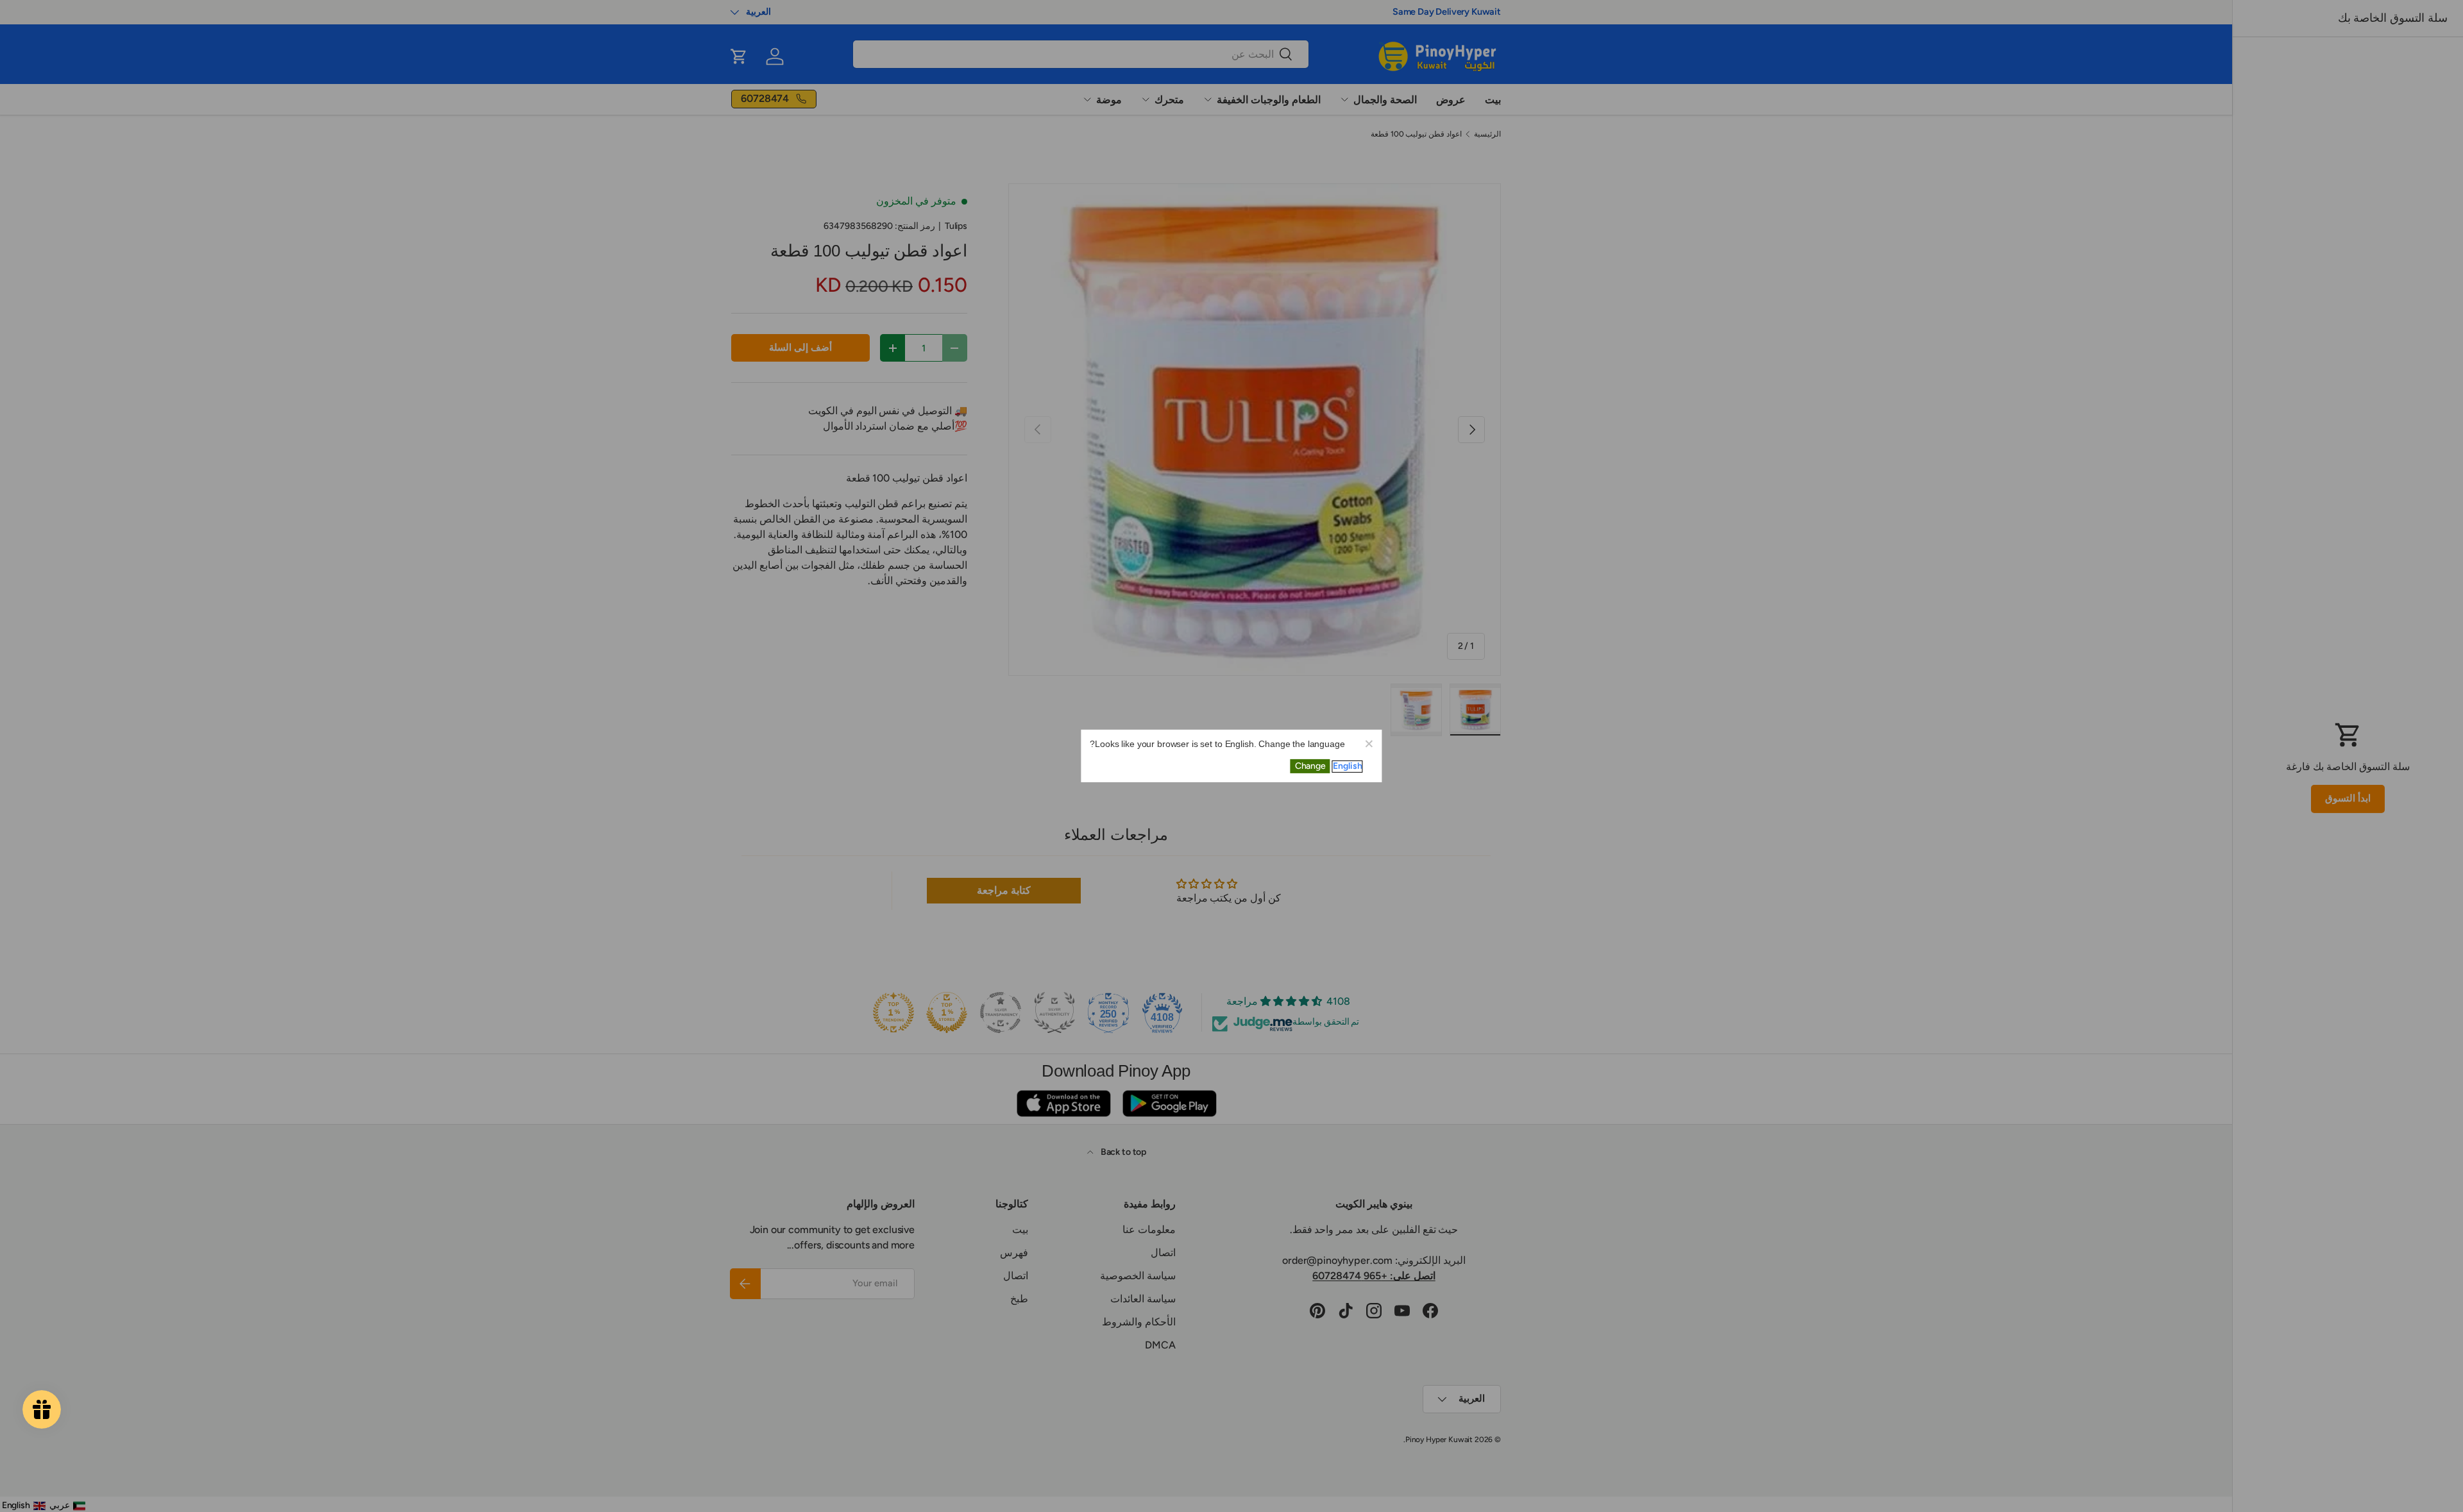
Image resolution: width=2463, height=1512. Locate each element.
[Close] (1369, 743)
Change (1310, 766)
